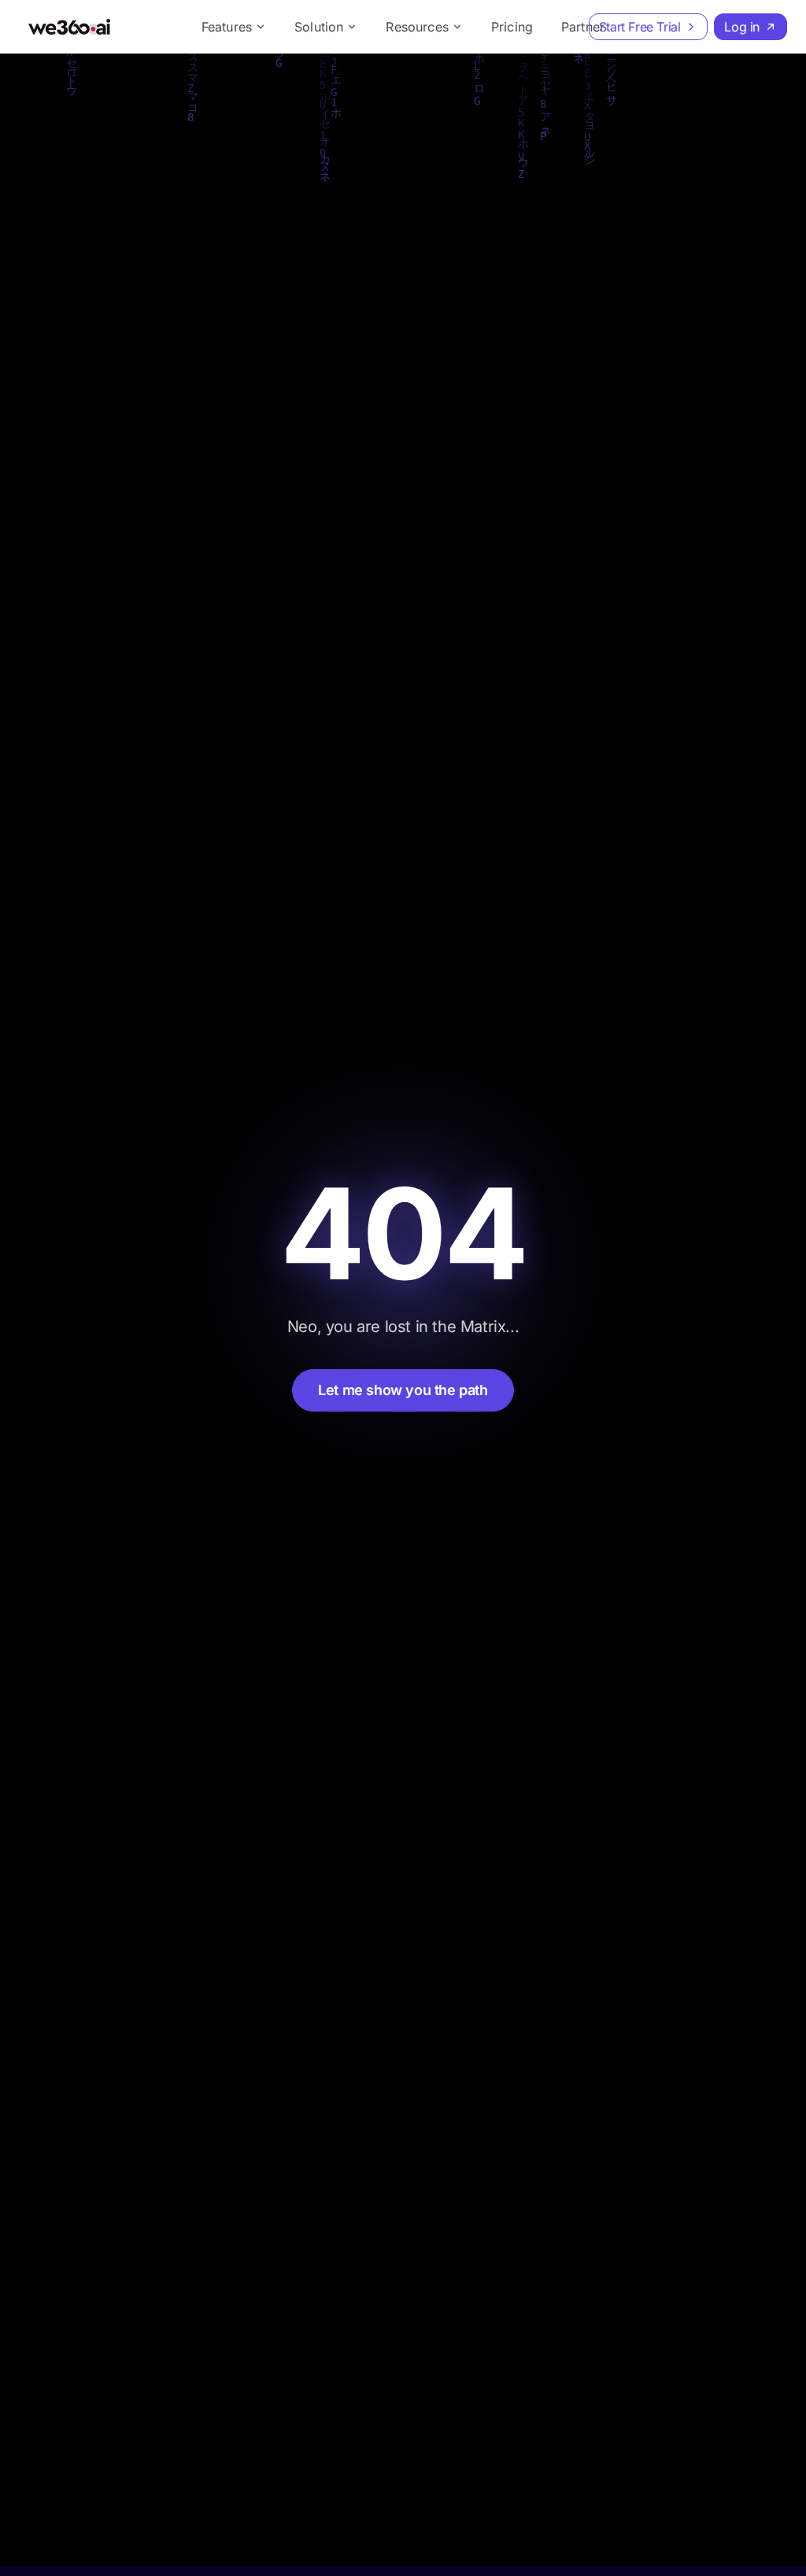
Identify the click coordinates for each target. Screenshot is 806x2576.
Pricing (512, 27)
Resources (417, 27)
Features (227, 27)
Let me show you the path (403, 1390)
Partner (583, 27)
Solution (319, 27)
